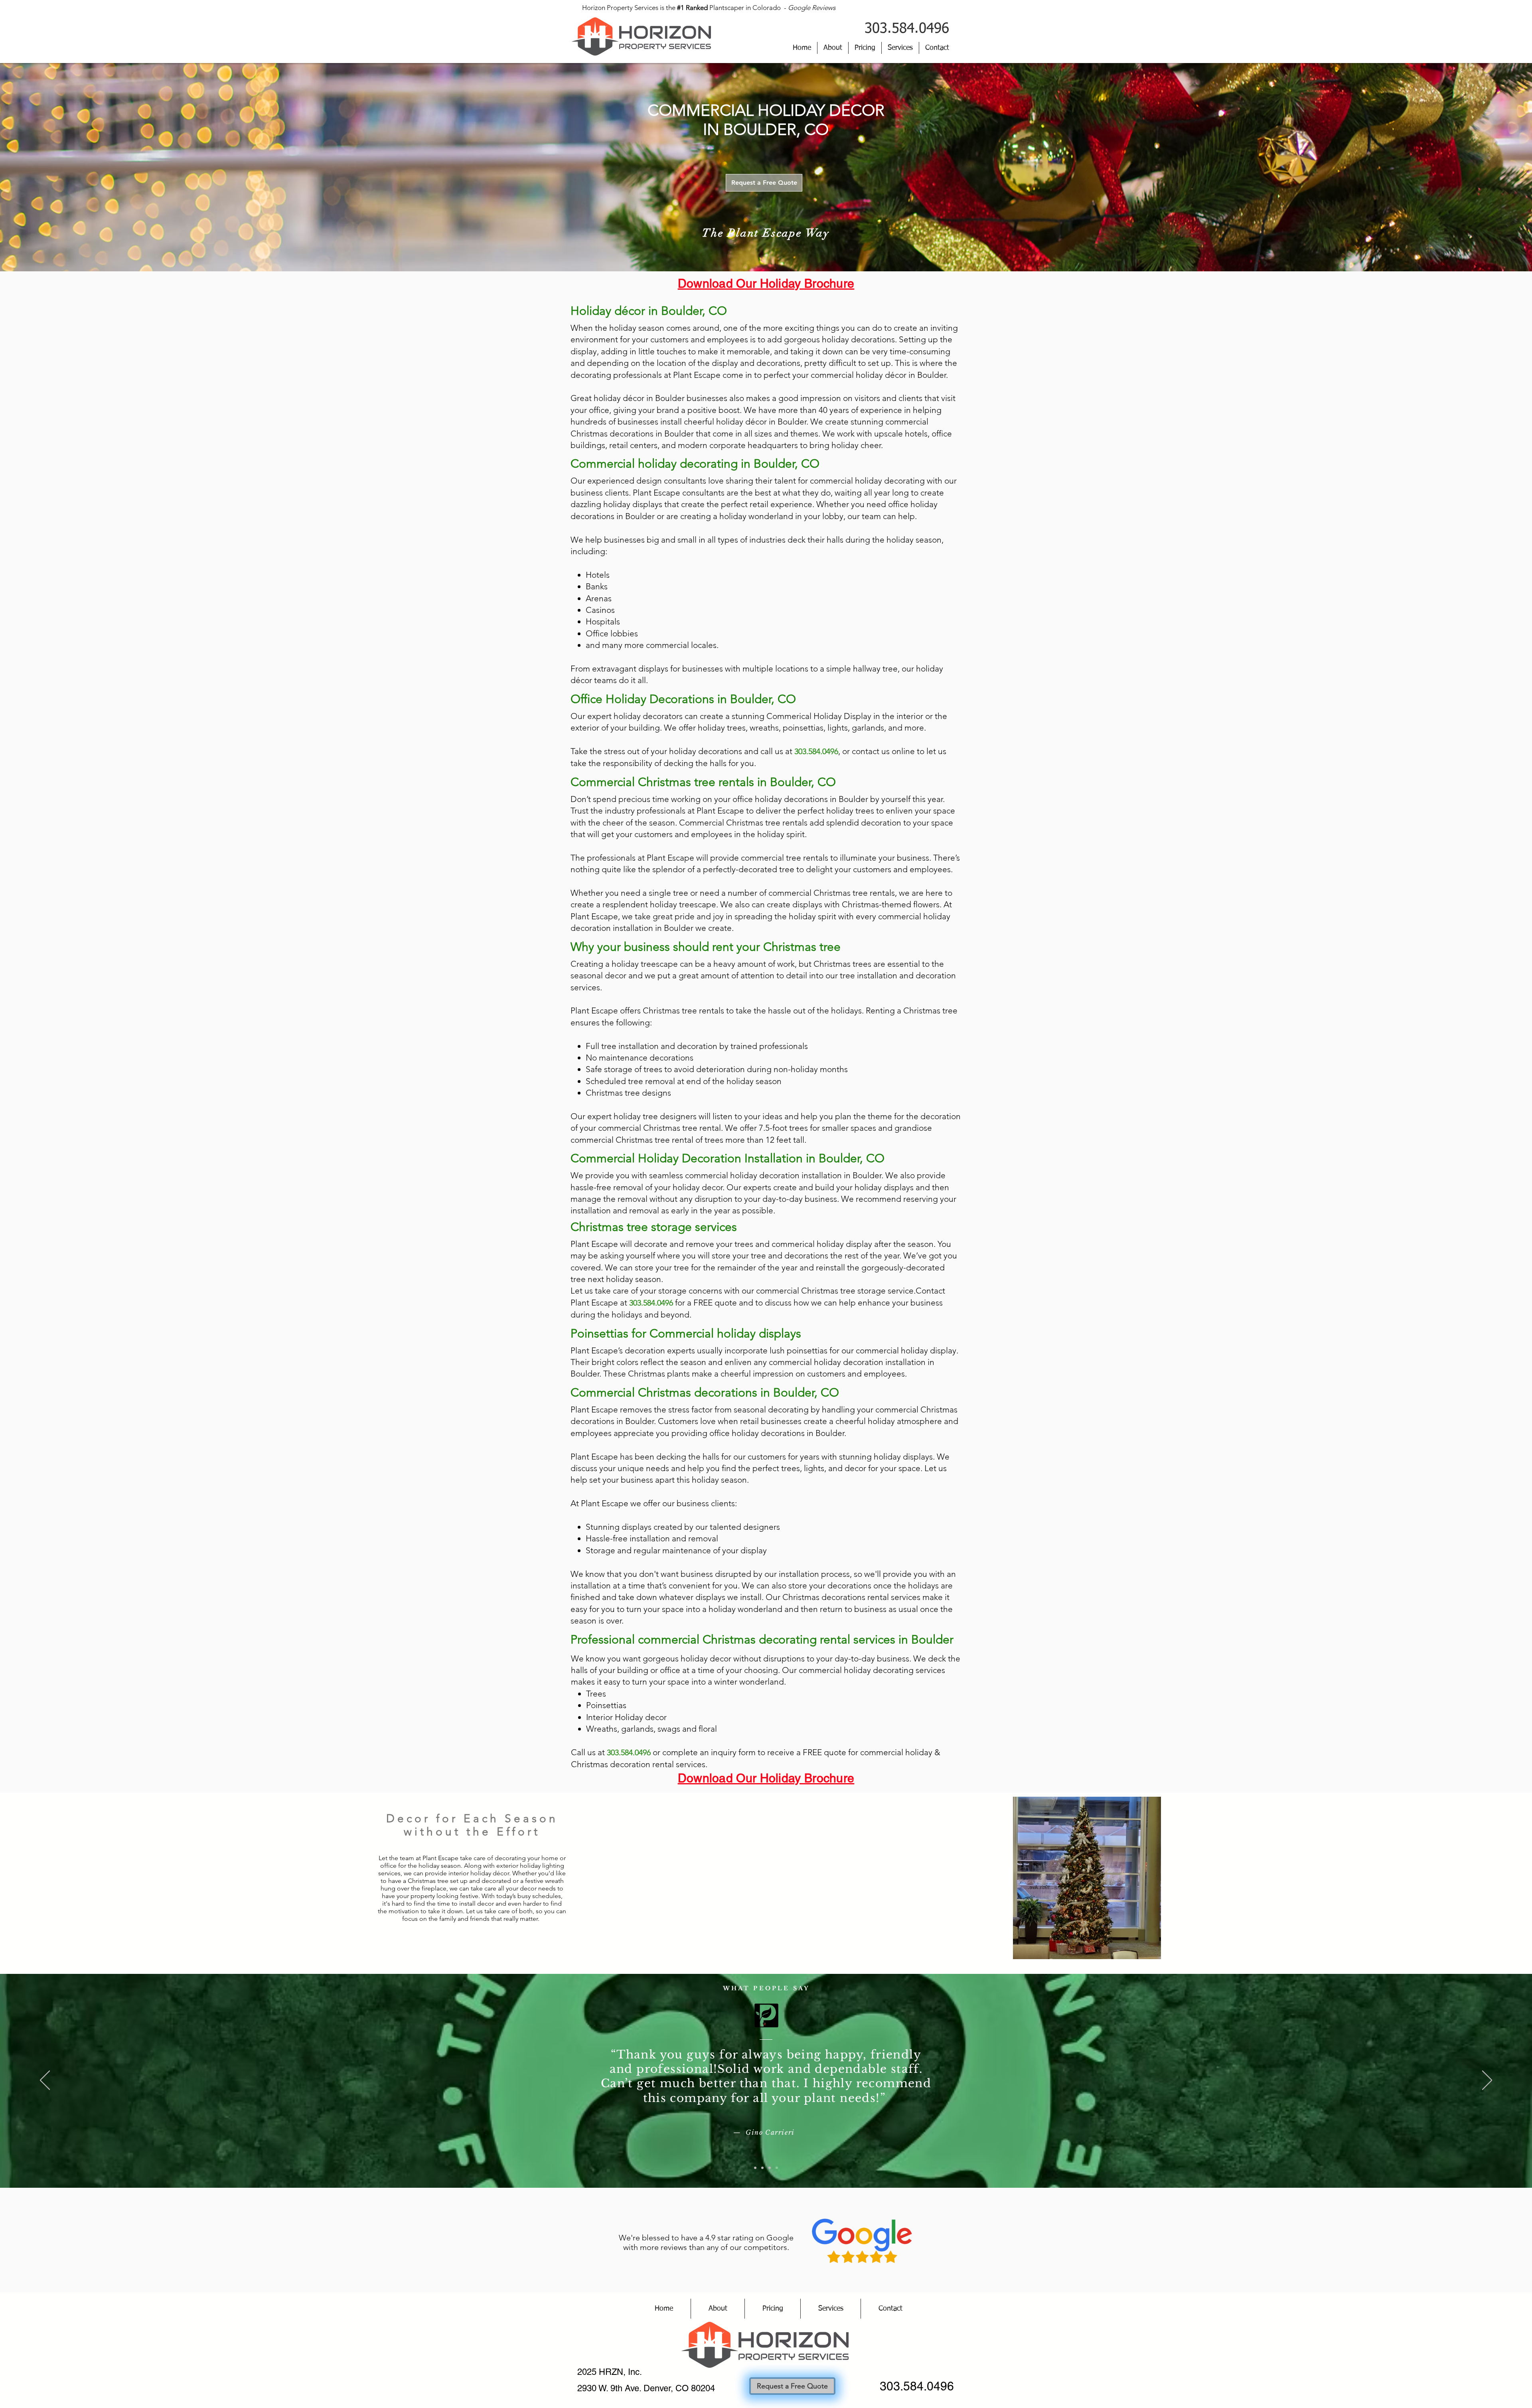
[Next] (1487, 2081)
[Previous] (45, 2081)
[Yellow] (770, 2168)
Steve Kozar (770, 2133)
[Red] (755, 2168)
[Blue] (762, 2168)
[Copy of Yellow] (777, 2168)
